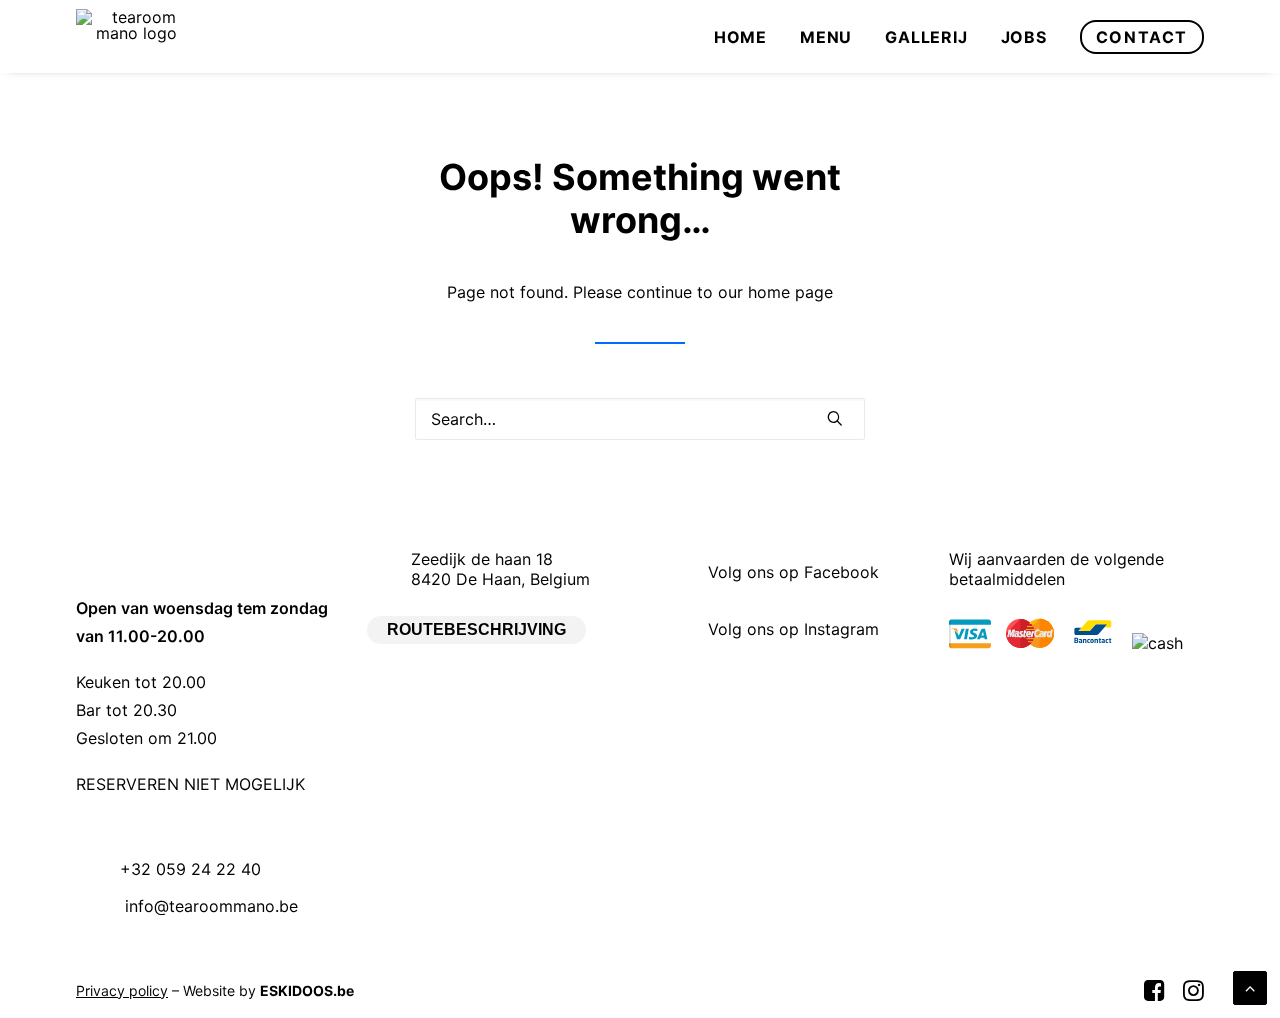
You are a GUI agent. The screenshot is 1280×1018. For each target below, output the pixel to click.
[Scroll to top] (1250, 986)
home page (790, 292)
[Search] (640, 419)
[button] (835, 418)
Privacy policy (122, 990)
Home (740, 37)
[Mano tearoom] (136, 36)
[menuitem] (747, 36)
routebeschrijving (476, 629)
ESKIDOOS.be (307, 990)
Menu (826, 37)
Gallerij (926, 37)
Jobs (1024, 37)
